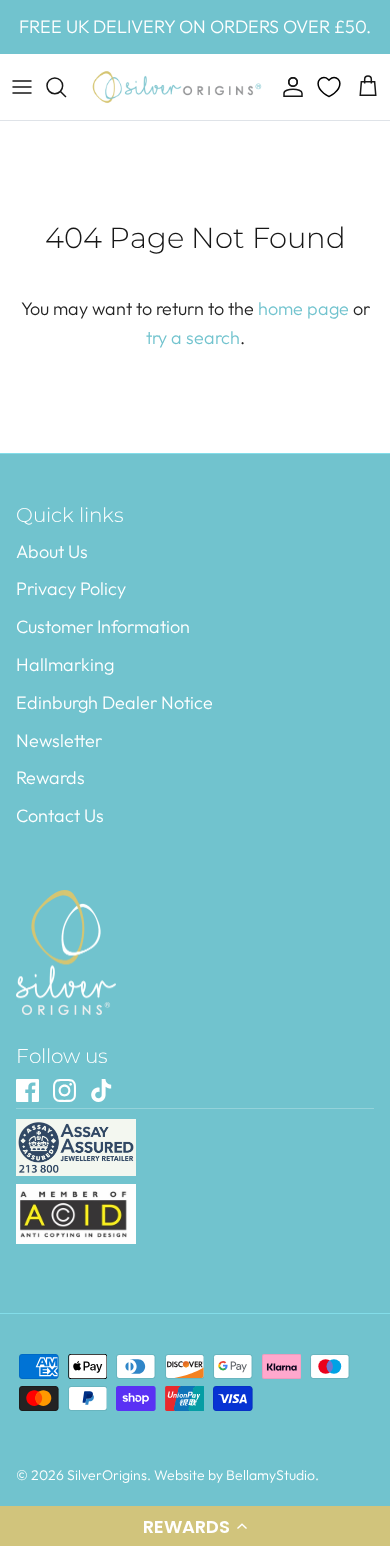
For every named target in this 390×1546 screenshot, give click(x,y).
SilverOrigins (107, 1475)
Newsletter (59, 740)
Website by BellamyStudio (234, 1475)
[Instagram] (64, 1090)
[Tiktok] (101, 1090)
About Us (52, 551)
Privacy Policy (71, 588)
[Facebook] (27, 1090)
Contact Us (60, 815)
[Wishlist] (331, 87)
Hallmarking (65, 664)
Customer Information (103, 626)
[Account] (288, 87)
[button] (195, 1526)
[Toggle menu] (22, 87)
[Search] (66, 87)
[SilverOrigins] (177, 87)
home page (303, 308)
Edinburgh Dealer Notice (114, 702)
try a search (193, 337)
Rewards (50, 777)
